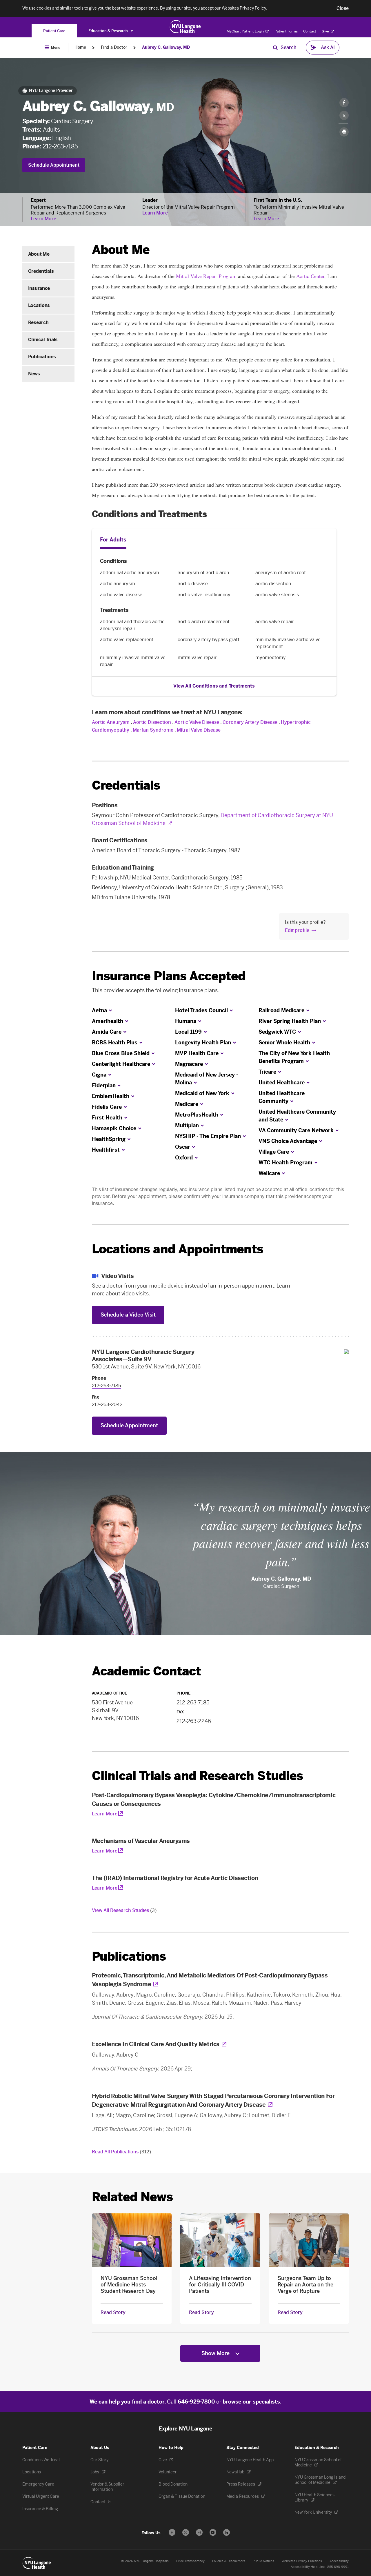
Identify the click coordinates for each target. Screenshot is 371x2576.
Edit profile (297, 930)
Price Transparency (190, 2561)
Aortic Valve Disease (197, 722)
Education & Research (109, 31)
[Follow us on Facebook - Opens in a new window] (172, 2532)
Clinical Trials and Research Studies (198, 1776)
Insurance (39, 288)
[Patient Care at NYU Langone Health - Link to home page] (185, 27)
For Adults (113, 540)
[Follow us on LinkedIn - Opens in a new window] (227, 2532)
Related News (132, 2197)
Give (326, 31)
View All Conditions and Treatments (214, 686)
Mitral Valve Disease (199, 730)
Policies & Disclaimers (229, 2561)
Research (38, 322)
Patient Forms (286, 31)
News (34, 374)
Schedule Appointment (54, 165)
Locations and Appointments (178, 1249)
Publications (42, 357)
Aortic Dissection (152, 722)
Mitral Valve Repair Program (206, 276)
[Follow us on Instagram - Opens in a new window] (199, 2532)
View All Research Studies (124, 1910)
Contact (310, 31)
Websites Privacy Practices (302, 2561)
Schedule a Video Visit (128, 1315)
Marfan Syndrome (153, 730)
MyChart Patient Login (246, 31)
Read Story (113, 2313)
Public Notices (263, 2561)
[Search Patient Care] (275, 48)
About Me (39, 254)
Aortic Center (310, 276)
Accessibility (339, 2561)
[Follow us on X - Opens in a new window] (186, 2532)
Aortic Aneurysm (111, 722)
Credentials (41, 271)
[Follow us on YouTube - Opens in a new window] (213, 2532)
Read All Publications (121, 2152)
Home (80, 47)
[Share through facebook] (344, 103)
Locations (39, 305)
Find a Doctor (114, 47)
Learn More (43, 219)
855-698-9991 (338, 2567)
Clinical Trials (43, 340)
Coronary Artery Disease (250, 722)
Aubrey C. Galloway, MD (166, 47)
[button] (343, 8)
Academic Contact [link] (147, 1671)
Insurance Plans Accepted (169, 976)
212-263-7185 (60, 146)
